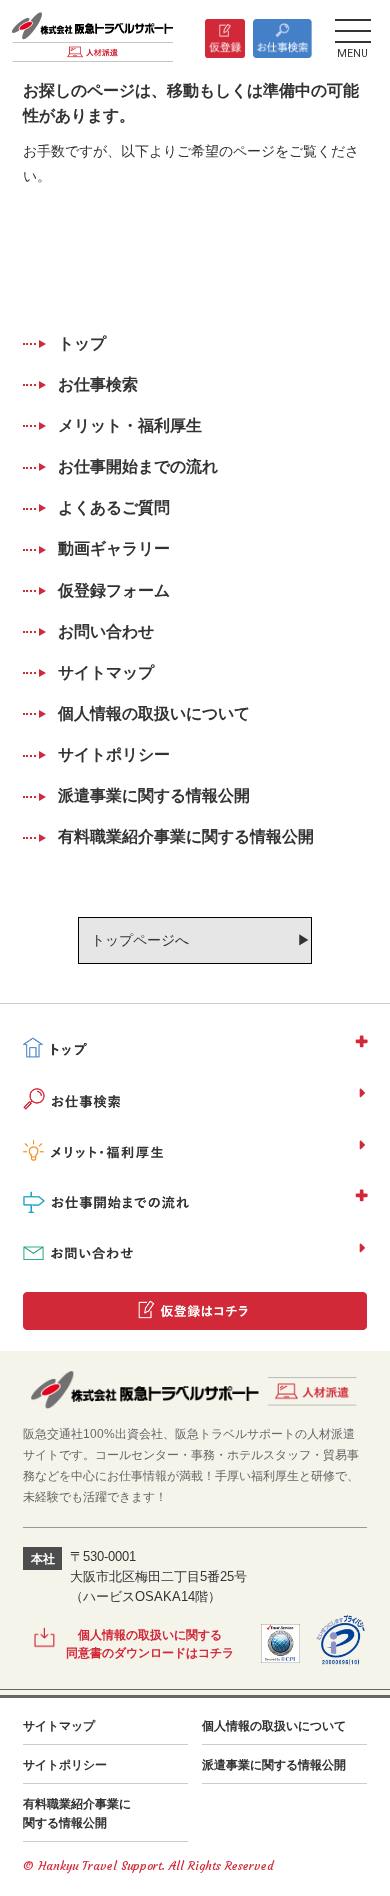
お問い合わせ (106, 631)
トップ (82, 343)
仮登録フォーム (114, 590)
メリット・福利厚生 (130, 425)
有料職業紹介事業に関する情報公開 (186, 836)
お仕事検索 (98, 384)
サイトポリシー (114, 754)
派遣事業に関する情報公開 (154, 795)
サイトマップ (106, 672)
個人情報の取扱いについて (154, 713)
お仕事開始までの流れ (138, 466)
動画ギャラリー (114, 548)
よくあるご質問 (114, 507)
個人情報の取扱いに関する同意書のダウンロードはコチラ (150, 1643)
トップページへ (140, 940)
